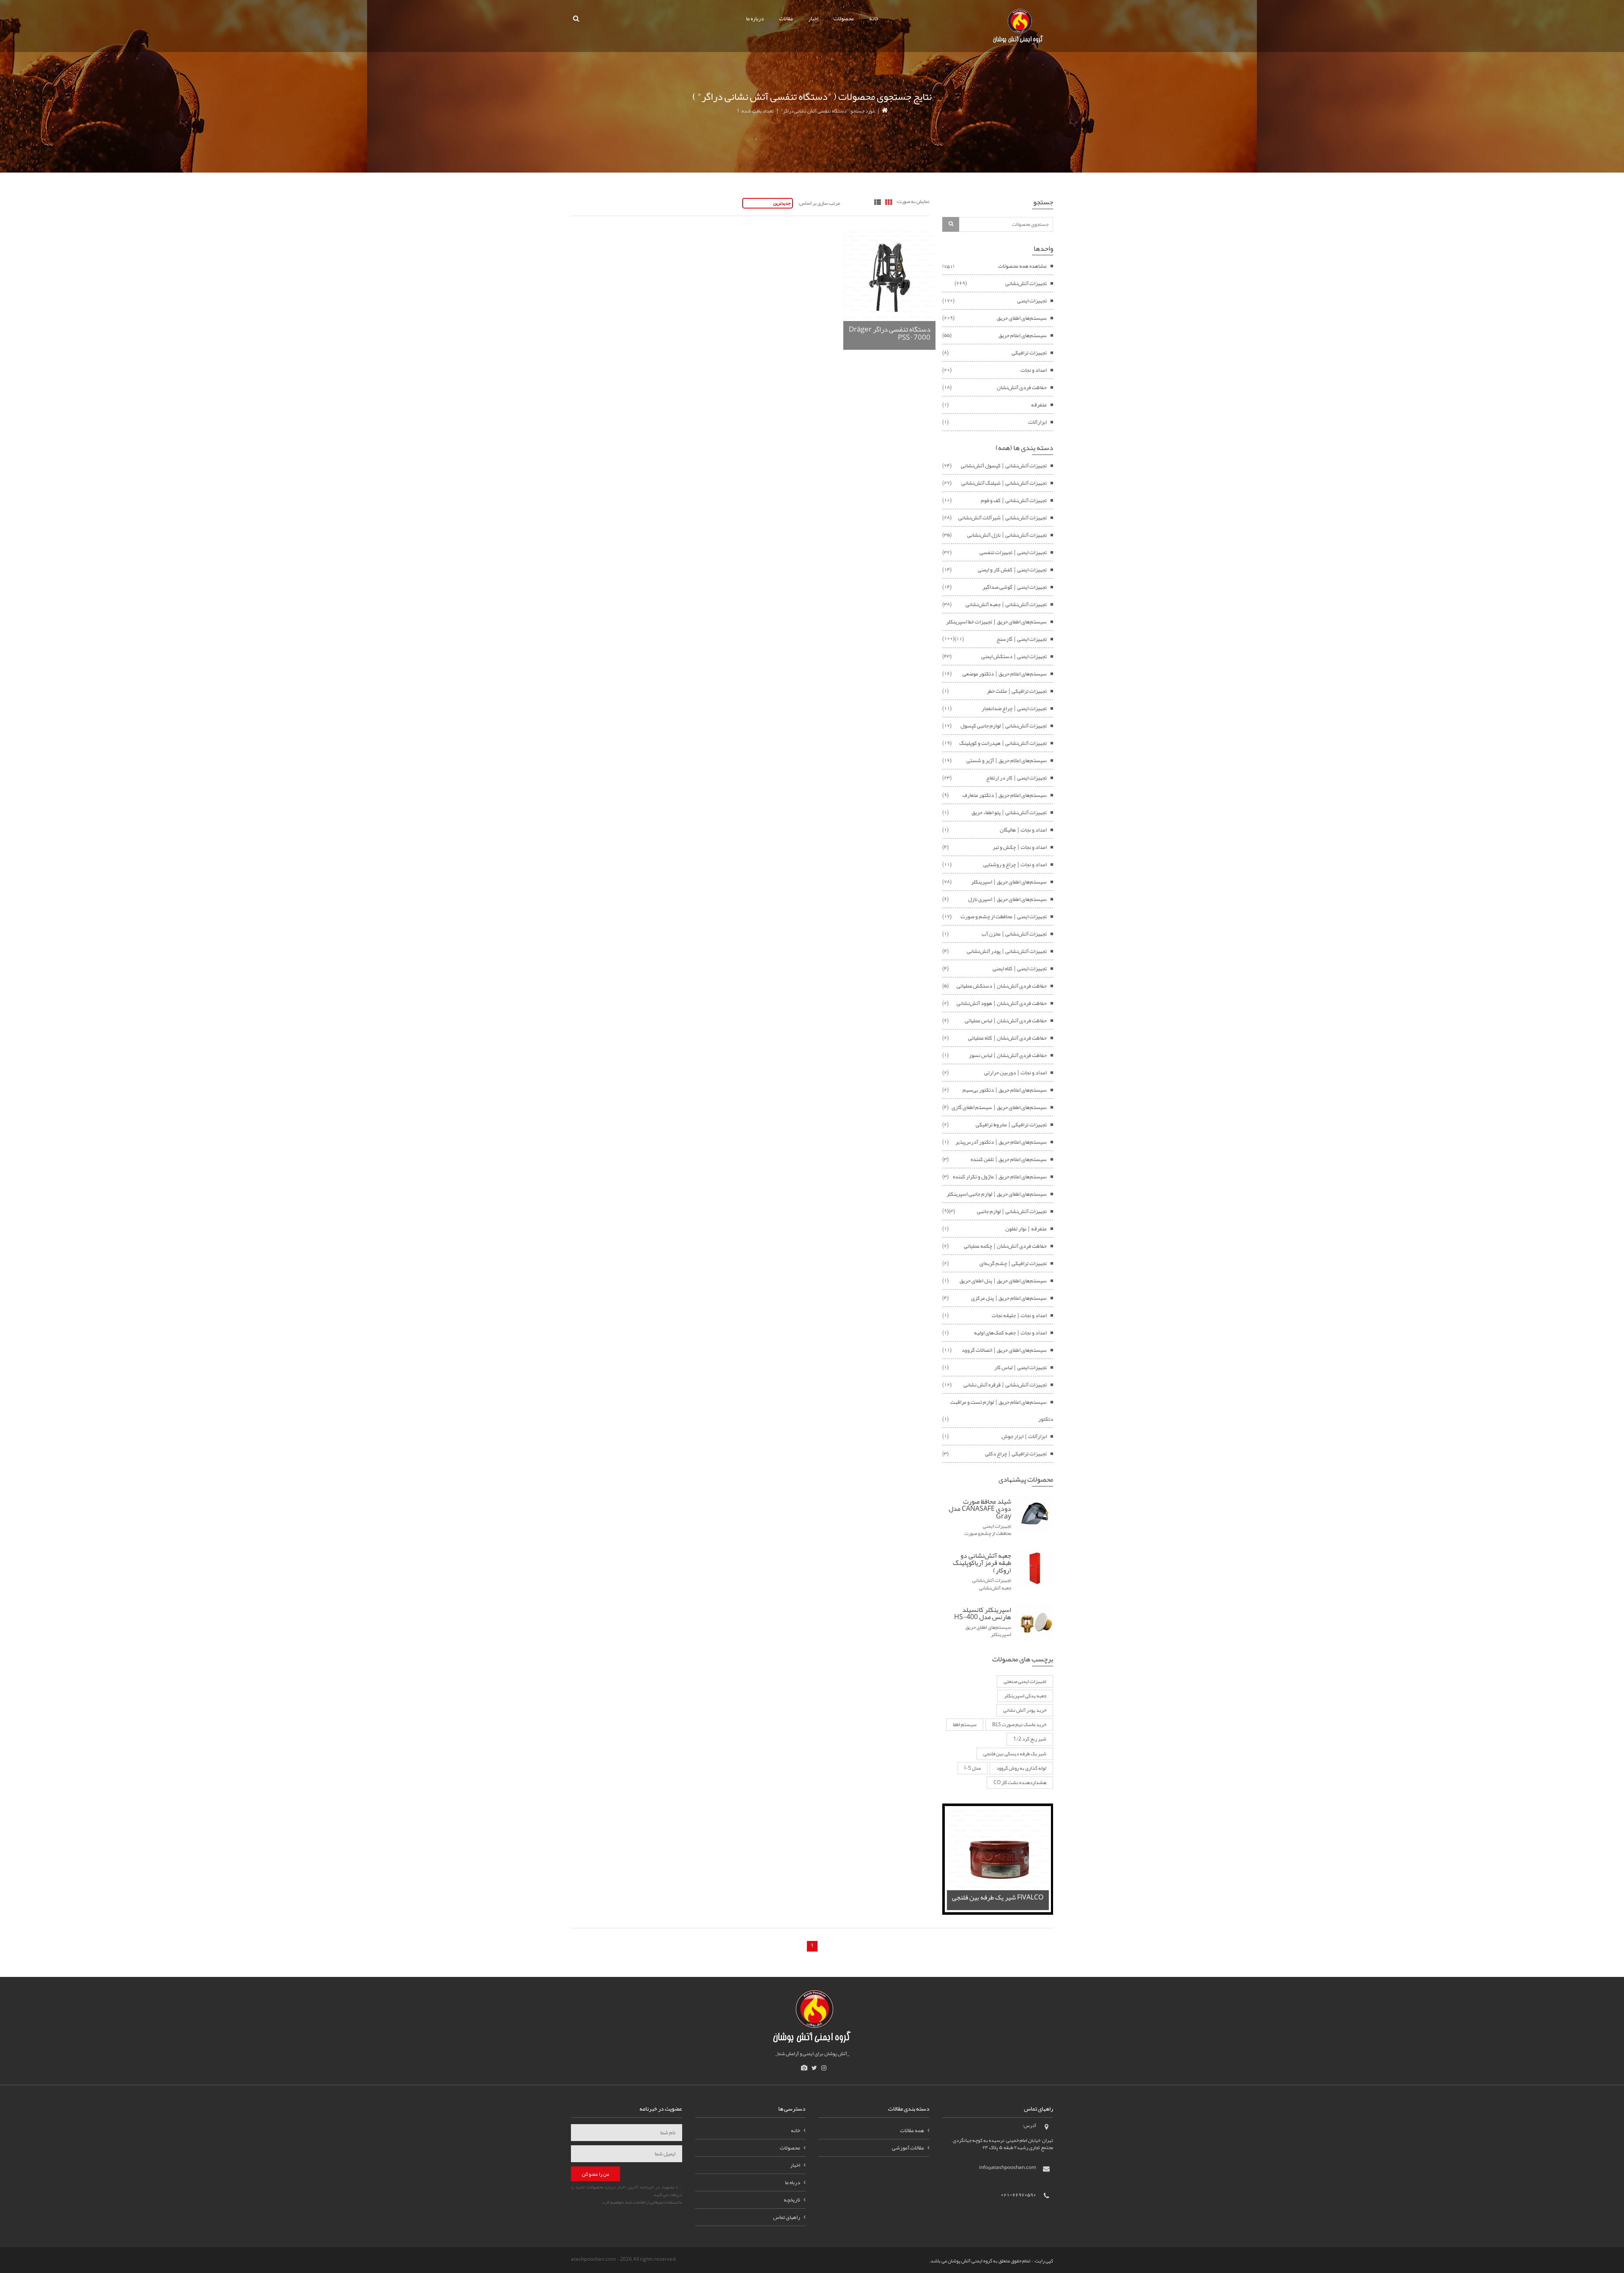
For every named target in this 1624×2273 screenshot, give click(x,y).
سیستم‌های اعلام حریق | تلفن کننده (1009, 1159)
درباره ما (755, 19)
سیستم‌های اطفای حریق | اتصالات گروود (1004, 1350)
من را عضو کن (595, 2174)
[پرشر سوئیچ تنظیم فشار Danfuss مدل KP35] (998, 1861)
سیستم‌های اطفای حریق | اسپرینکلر (1009, 882)
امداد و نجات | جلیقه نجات (1019, 1315)
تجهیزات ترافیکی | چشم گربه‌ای (1013, 1263)
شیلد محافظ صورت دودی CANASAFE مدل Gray (980, 1509)
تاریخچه (792, 2200)
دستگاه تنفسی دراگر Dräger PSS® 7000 (890, 333)
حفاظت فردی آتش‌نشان (1022, 387)
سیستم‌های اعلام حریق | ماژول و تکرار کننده (1000, 1177)
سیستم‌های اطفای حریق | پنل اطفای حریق (1003, 1281)
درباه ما (793, 2182)
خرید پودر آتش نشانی (1025, 1710)
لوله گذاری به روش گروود (1021, 1768)
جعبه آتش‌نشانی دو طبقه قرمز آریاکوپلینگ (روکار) (982, 1563)
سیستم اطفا (965, 1724)
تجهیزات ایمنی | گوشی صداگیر (1015, 587)
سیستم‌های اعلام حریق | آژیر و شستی (1007, 760)
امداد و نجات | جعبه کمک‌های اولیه (1010, 1333)
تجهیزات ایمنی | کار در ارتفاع (1016, 778)
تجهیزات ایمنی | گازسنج (1022, 639)
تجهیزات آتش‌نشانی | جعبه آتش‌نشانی (1006, 604)
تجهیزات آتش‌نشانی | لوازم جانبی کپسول (1004, 726)
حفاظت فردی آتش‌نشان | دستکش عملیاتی (1002, 986)
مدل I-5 (972, 1768)
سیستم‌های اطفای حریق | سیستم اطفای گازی (999, 1107)
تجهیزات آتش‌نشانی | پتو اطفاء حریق (1009, 813)
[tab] (889, 203)
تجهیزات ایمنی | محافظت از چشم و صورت (1004, 917)
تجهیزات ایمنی (1032, 301)
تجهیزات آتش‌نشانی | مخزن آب (1014, 934)
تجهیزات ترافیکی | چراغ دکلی (1016, 1454)
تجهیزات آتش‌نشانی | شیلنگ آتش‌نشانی (1004, 483)
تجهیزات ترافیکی (1029, 353)
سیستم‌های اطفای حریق (1022, 318)
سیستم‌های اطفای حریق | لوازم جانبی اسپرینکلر (997, 1194)
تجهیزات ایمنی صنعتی (1025, 1681)
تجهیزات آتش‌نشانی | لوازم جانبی (1012, 1211)
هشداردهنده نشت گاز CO (1020, 1782)
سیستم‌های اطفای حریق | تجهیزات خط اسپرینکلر (996, 622)
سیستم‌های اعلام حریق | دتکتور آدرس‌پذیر (1001, 1142)
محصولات (844, 19)
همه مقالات (912, 2130)
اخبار (813, 19)
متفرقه (1039, 405)
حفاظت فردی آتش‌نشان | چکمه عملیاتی (1005, 1246)
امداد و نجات (1034, 370)
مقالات (786, 19)
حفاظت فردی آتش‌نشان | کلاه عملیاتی (1007, 1038)
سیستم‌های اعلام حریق (1023, 335)
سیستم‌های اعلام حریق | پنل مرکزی (1009, 1298)
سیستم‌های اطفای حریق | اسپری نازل (1007, 899)
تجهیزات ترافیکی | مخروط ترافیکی (1011, 1125)
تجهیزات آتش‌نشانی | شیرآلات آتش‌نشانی (1003, 518)
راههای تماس (787, 2217)
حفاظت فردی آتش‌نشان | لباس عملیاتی (1006, 1021)
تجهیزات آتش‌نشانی (1026, 283)
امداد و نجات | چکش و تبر (1020, 847)
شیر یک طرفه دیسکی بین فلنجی (1015, 1754)
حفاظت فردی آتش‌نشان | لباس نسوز (1008, 1055)
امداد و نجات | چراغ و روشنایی (1015, 865)
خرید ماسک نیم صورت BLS (1019, 1724)
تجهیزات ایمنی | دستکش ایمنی (1014, 656)
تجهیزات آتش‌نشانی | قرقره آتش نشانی (1005, 1385)
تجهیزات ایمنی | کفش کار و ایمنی (1012, 570)
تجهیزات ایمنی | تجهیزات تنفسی (1013, 552)
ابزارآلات (1037, 422)
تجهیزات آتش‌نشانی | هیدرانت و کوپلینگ (1003, 743)
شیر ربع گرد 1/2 (1030, 1739)
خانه (874, 19)
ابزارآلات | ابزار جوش (1024, 1436)
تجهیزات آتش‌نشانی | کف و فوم (1014, 500)
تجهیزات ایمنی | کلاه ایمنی (1020, 969)
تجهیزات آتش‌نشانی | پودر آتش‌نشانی (1007, 951)
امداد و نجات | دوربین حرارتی (1015, 1073)
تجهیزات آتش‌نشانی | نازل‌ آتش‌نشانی (1007, 535)
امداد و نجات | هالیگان (1023, 830)
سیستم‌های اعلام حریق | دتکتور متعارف (1005, 795)
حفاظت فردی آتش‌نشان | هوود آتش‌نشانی (1002, 1003)
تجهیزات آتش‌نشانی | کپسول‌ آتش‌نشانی (1004, 466)
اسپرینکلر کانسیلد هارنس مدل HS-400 (983, 1614)
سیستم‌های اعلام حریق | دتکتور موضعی (1005, 674)
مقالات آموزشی (908, 2148)
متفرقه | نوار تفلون (1026, 1229)
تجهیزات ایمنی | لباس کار (1020, 1367)
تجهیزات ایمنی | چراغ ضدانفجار (1014, 708)
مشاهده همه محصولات (1022, 266)
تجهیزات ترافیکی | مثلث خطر (1017, 691)
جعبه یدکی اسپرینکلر (1025, 1696)
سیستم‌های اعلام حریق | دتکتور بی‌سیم (1005, 1090)
